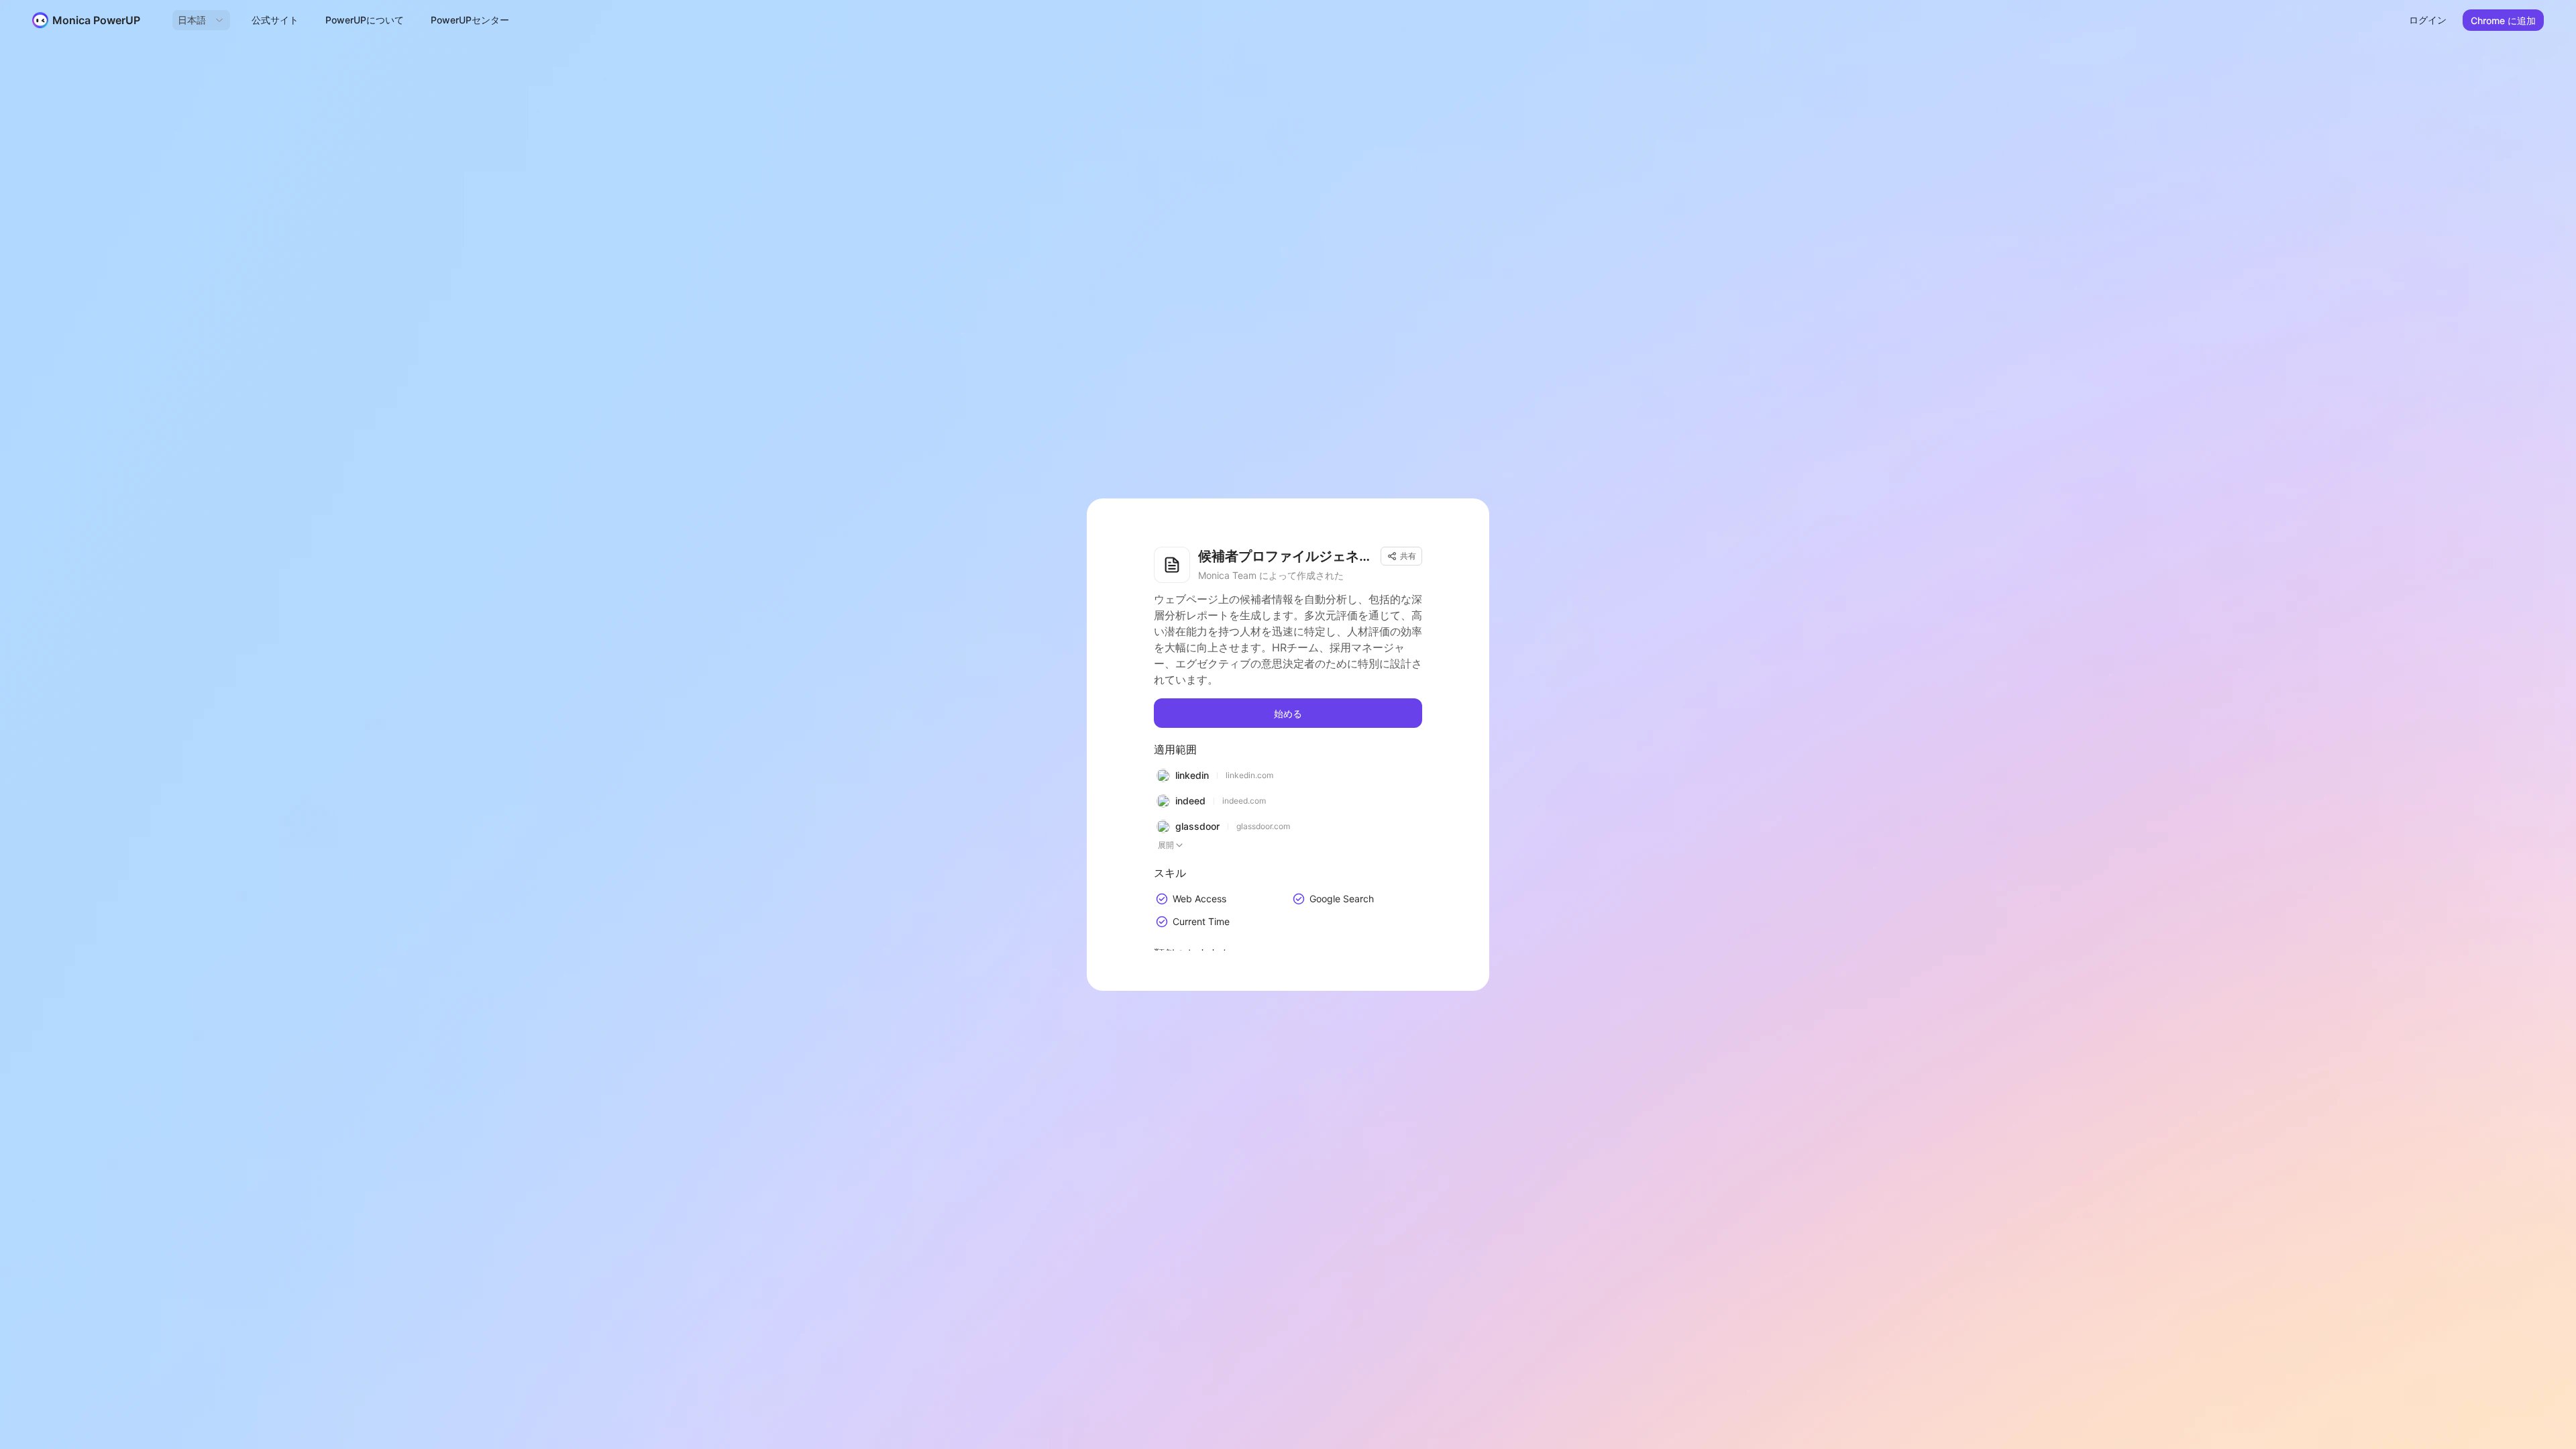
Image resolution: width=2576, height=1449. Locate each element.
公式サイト (275, 20)
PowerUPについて (365, 20)
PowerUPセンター (470, 20)
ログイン (2428, 20)
